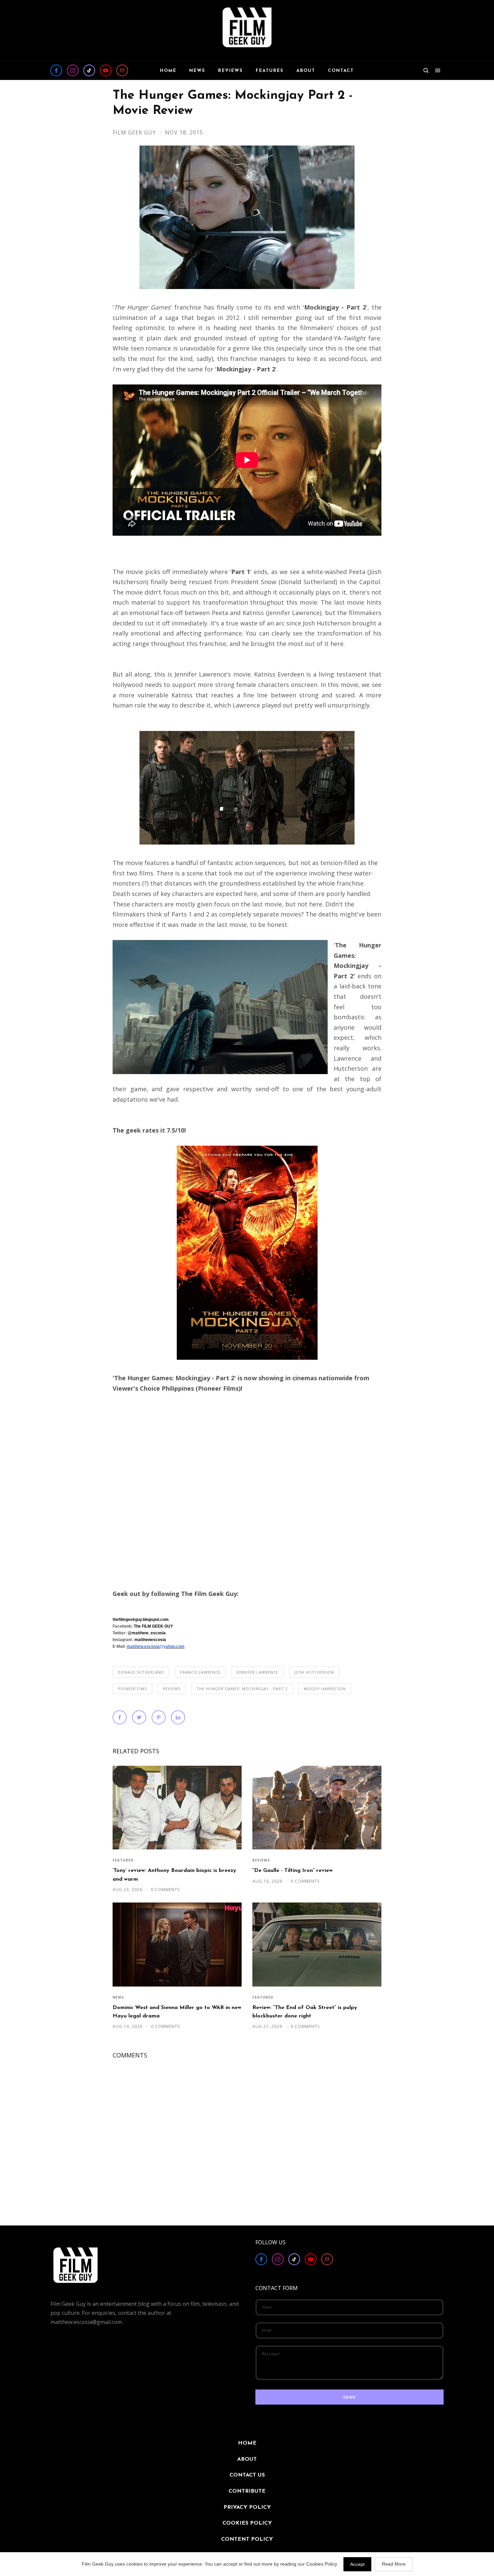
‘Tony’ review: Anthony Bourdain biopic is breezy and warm (174, 1875)
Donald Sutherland (141, 1672)
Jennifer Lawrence (257, 1672)
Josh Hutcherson (314, 1672)
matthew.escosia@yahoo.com (156, 1646)
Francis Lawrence (200, 1672)
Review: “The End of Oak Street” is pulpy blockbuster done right (305, 2012)
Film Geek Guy (135, 132)
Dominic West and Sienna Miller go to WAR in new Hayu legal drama (177, 2012)
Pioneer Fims (132, 1689)
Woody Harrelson (325, 1689)
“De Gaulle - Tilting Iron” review (293, 1871)
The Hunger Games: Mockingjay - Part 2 (242, 1689)
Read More (394, 2564)
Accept (357, 2564)
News (118, 1997)
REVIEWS (172, 1689)
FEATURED (123, 1860)
